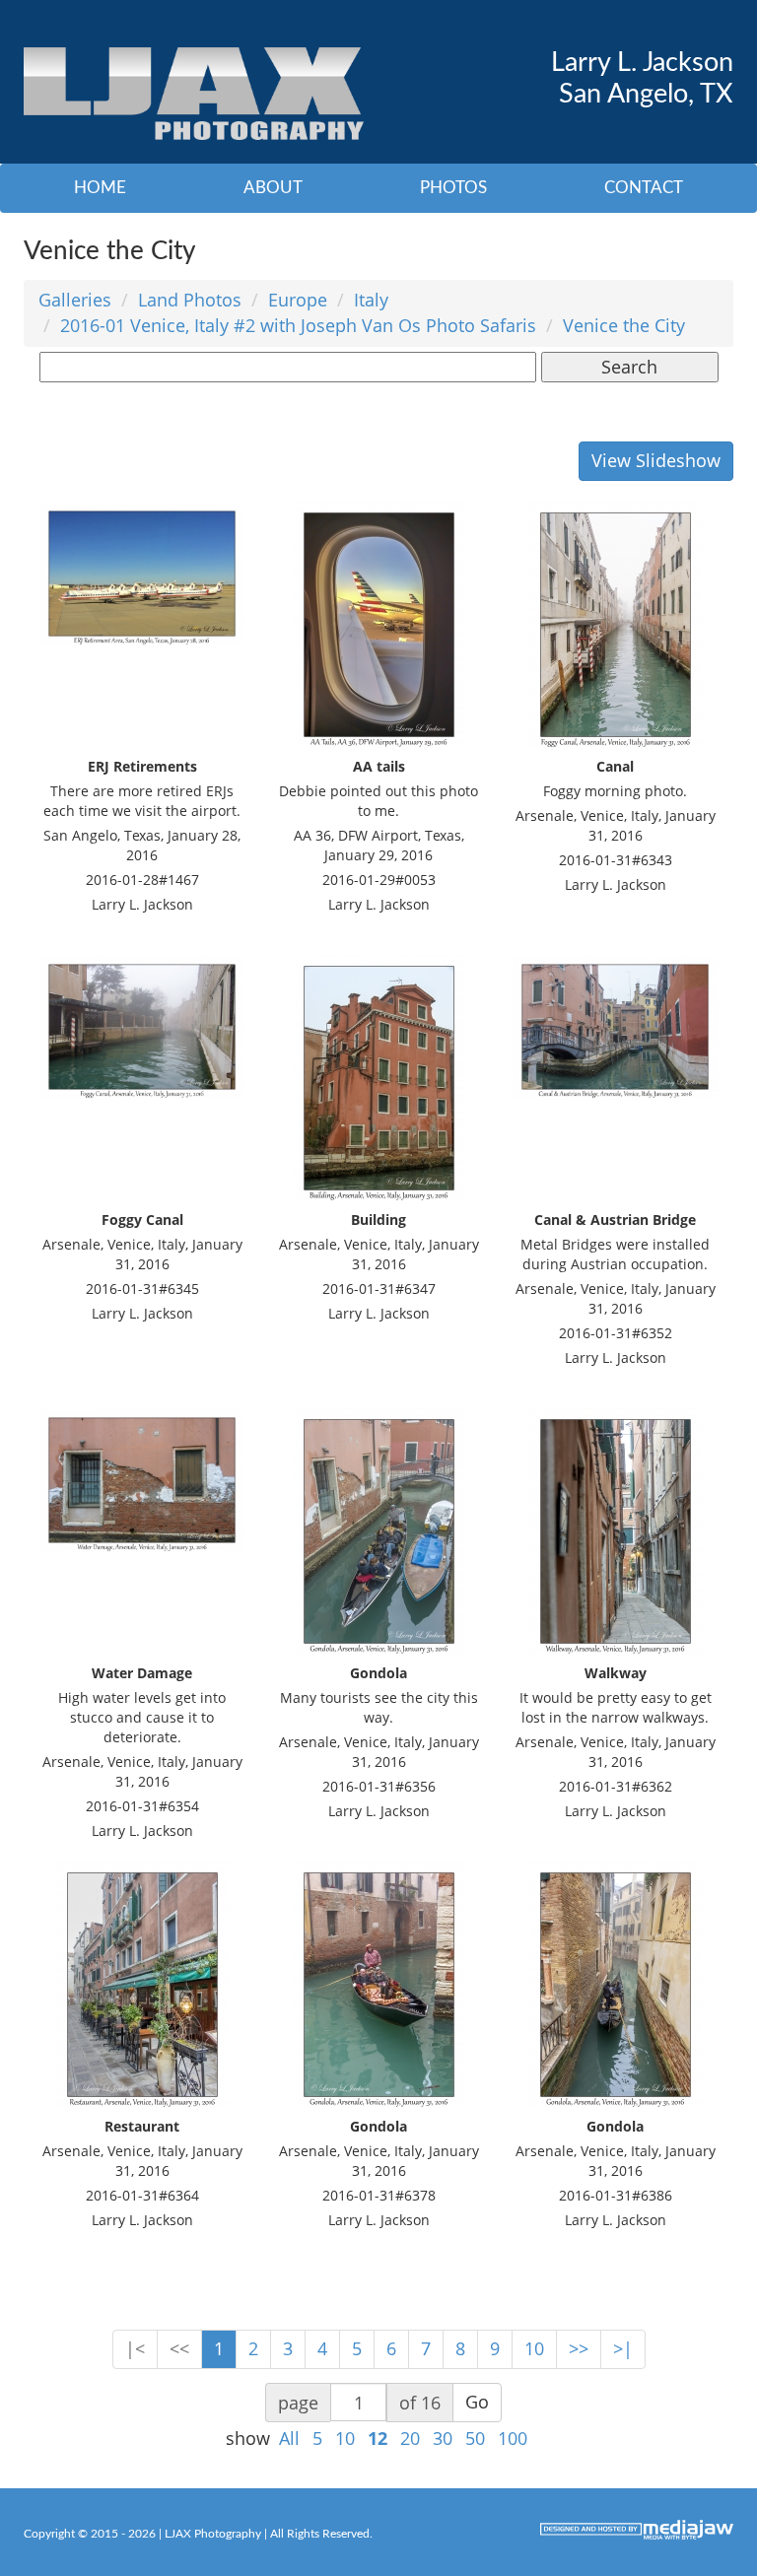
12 (378, 2438)
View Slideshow (656, 460)
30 (443, 2438)
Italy (371, 300)
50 (475, 2438)
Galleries (75, 300)
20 (410, 2438)
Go (477, 2402)
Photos (453, 188)
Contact (644, 188)
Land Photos (190, 300)
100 (513, 2438)
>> (579, 2348)
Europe (298, 300)
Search (629, 367)
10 (534, 2348)
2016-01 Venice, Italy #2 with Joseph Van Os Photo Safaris (298, 325)
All (289, 2438)
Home (100, 188)
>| (623, 2348)
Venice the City (624, 325)
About (273, 188)
